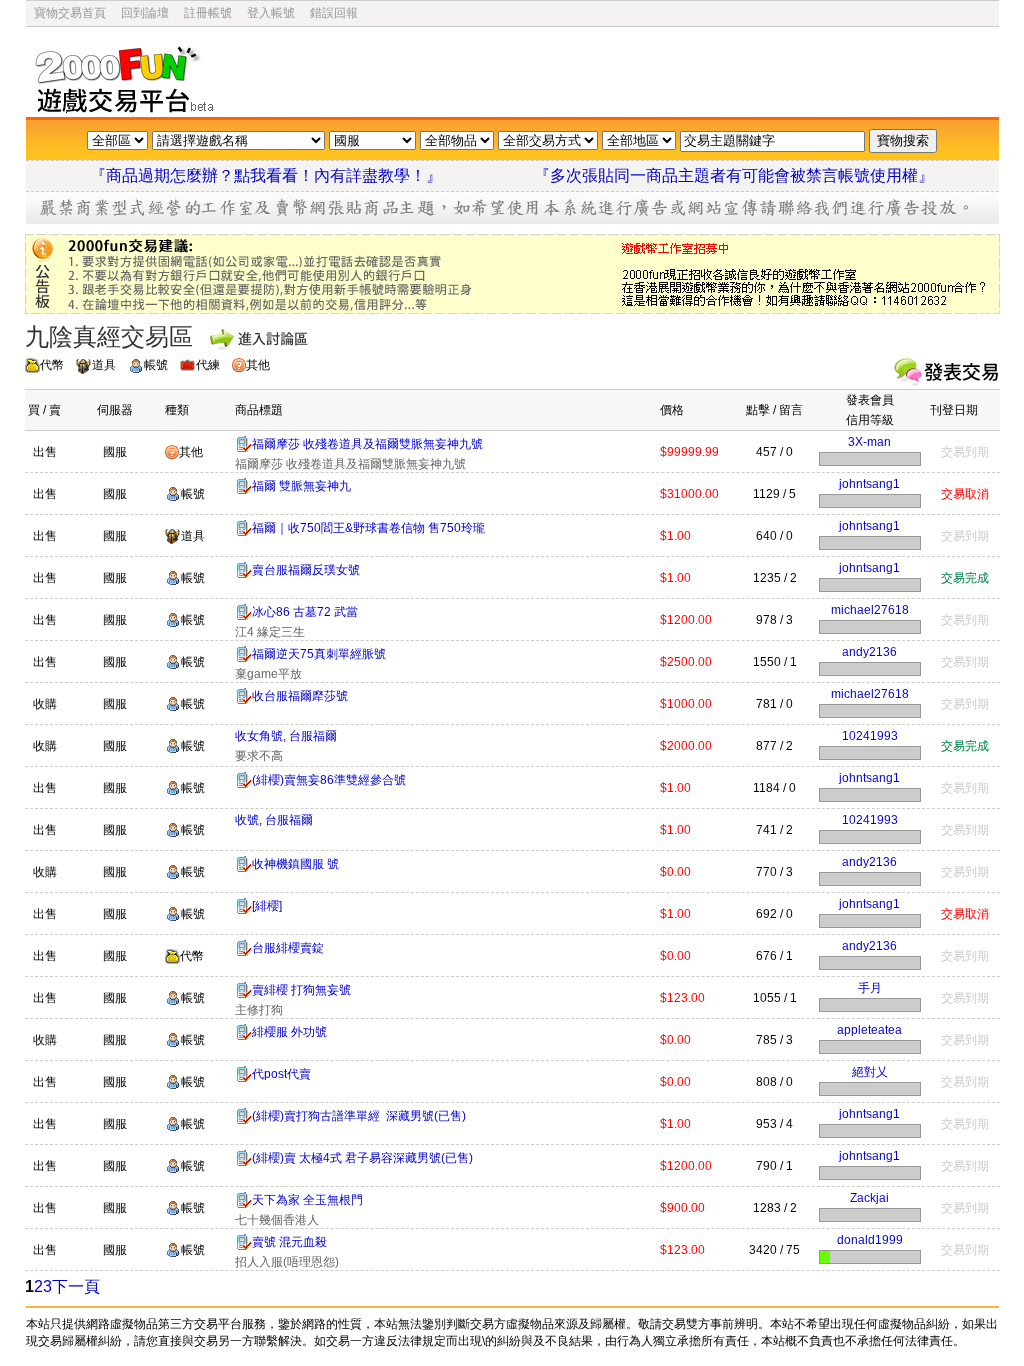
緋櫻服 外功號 (289, 1032)
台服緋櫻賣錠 (288, 948)
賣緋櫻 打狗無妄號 (301, 990)
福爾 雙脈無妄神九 (301, 486)
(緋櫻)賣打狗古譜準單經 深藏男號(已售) (359, 1116)
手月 (870, 988)
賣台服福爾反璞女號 (306, 570)
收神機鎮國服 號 (295, 864)
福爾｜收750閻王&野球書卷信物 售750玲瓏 (368, 528)
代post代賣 (281, 1074)
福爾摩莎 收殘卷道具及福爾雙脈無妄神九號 (367, 444)
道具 (104, 365)
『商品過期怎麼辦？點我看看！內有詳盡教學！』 (290, 175)
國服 (115, 452)
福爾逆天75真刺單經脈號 (319, 654)
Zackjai (869, 1198)
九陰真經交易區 (109, 336)
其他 (258, 365)
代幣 (52, 365)
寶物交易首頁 (70, 13)
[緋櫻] (267, 906)
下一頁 (76, 1286)
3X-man (869, 442)
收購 (45, 704)
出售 (45, 452)
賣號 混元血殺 (289, 1242)
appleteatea (869, 1030)
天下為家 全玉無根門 (307, 1200)
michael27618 (870, 610)
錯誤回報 (334, 13)
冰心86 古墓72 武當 (305, 612)
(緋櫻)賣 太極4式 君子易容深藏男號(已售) (362, 1158)
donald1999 (870, 1240)
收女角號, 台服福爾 (286, 736)
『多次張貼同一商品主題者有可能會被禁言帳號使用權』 (734, 175)
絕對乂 (870, 1072)
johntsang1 (869, 484)
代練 (208, 365)
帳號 (156, 365)
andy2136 (869, 652)
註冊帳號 (208, 13)
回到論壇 (145, 13)
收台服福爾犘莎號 (300, 696)
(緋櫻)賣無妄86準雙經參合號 (329, 780)
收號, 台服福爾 (274, 820)
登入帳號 (271, 13)
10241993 (870, 736)
